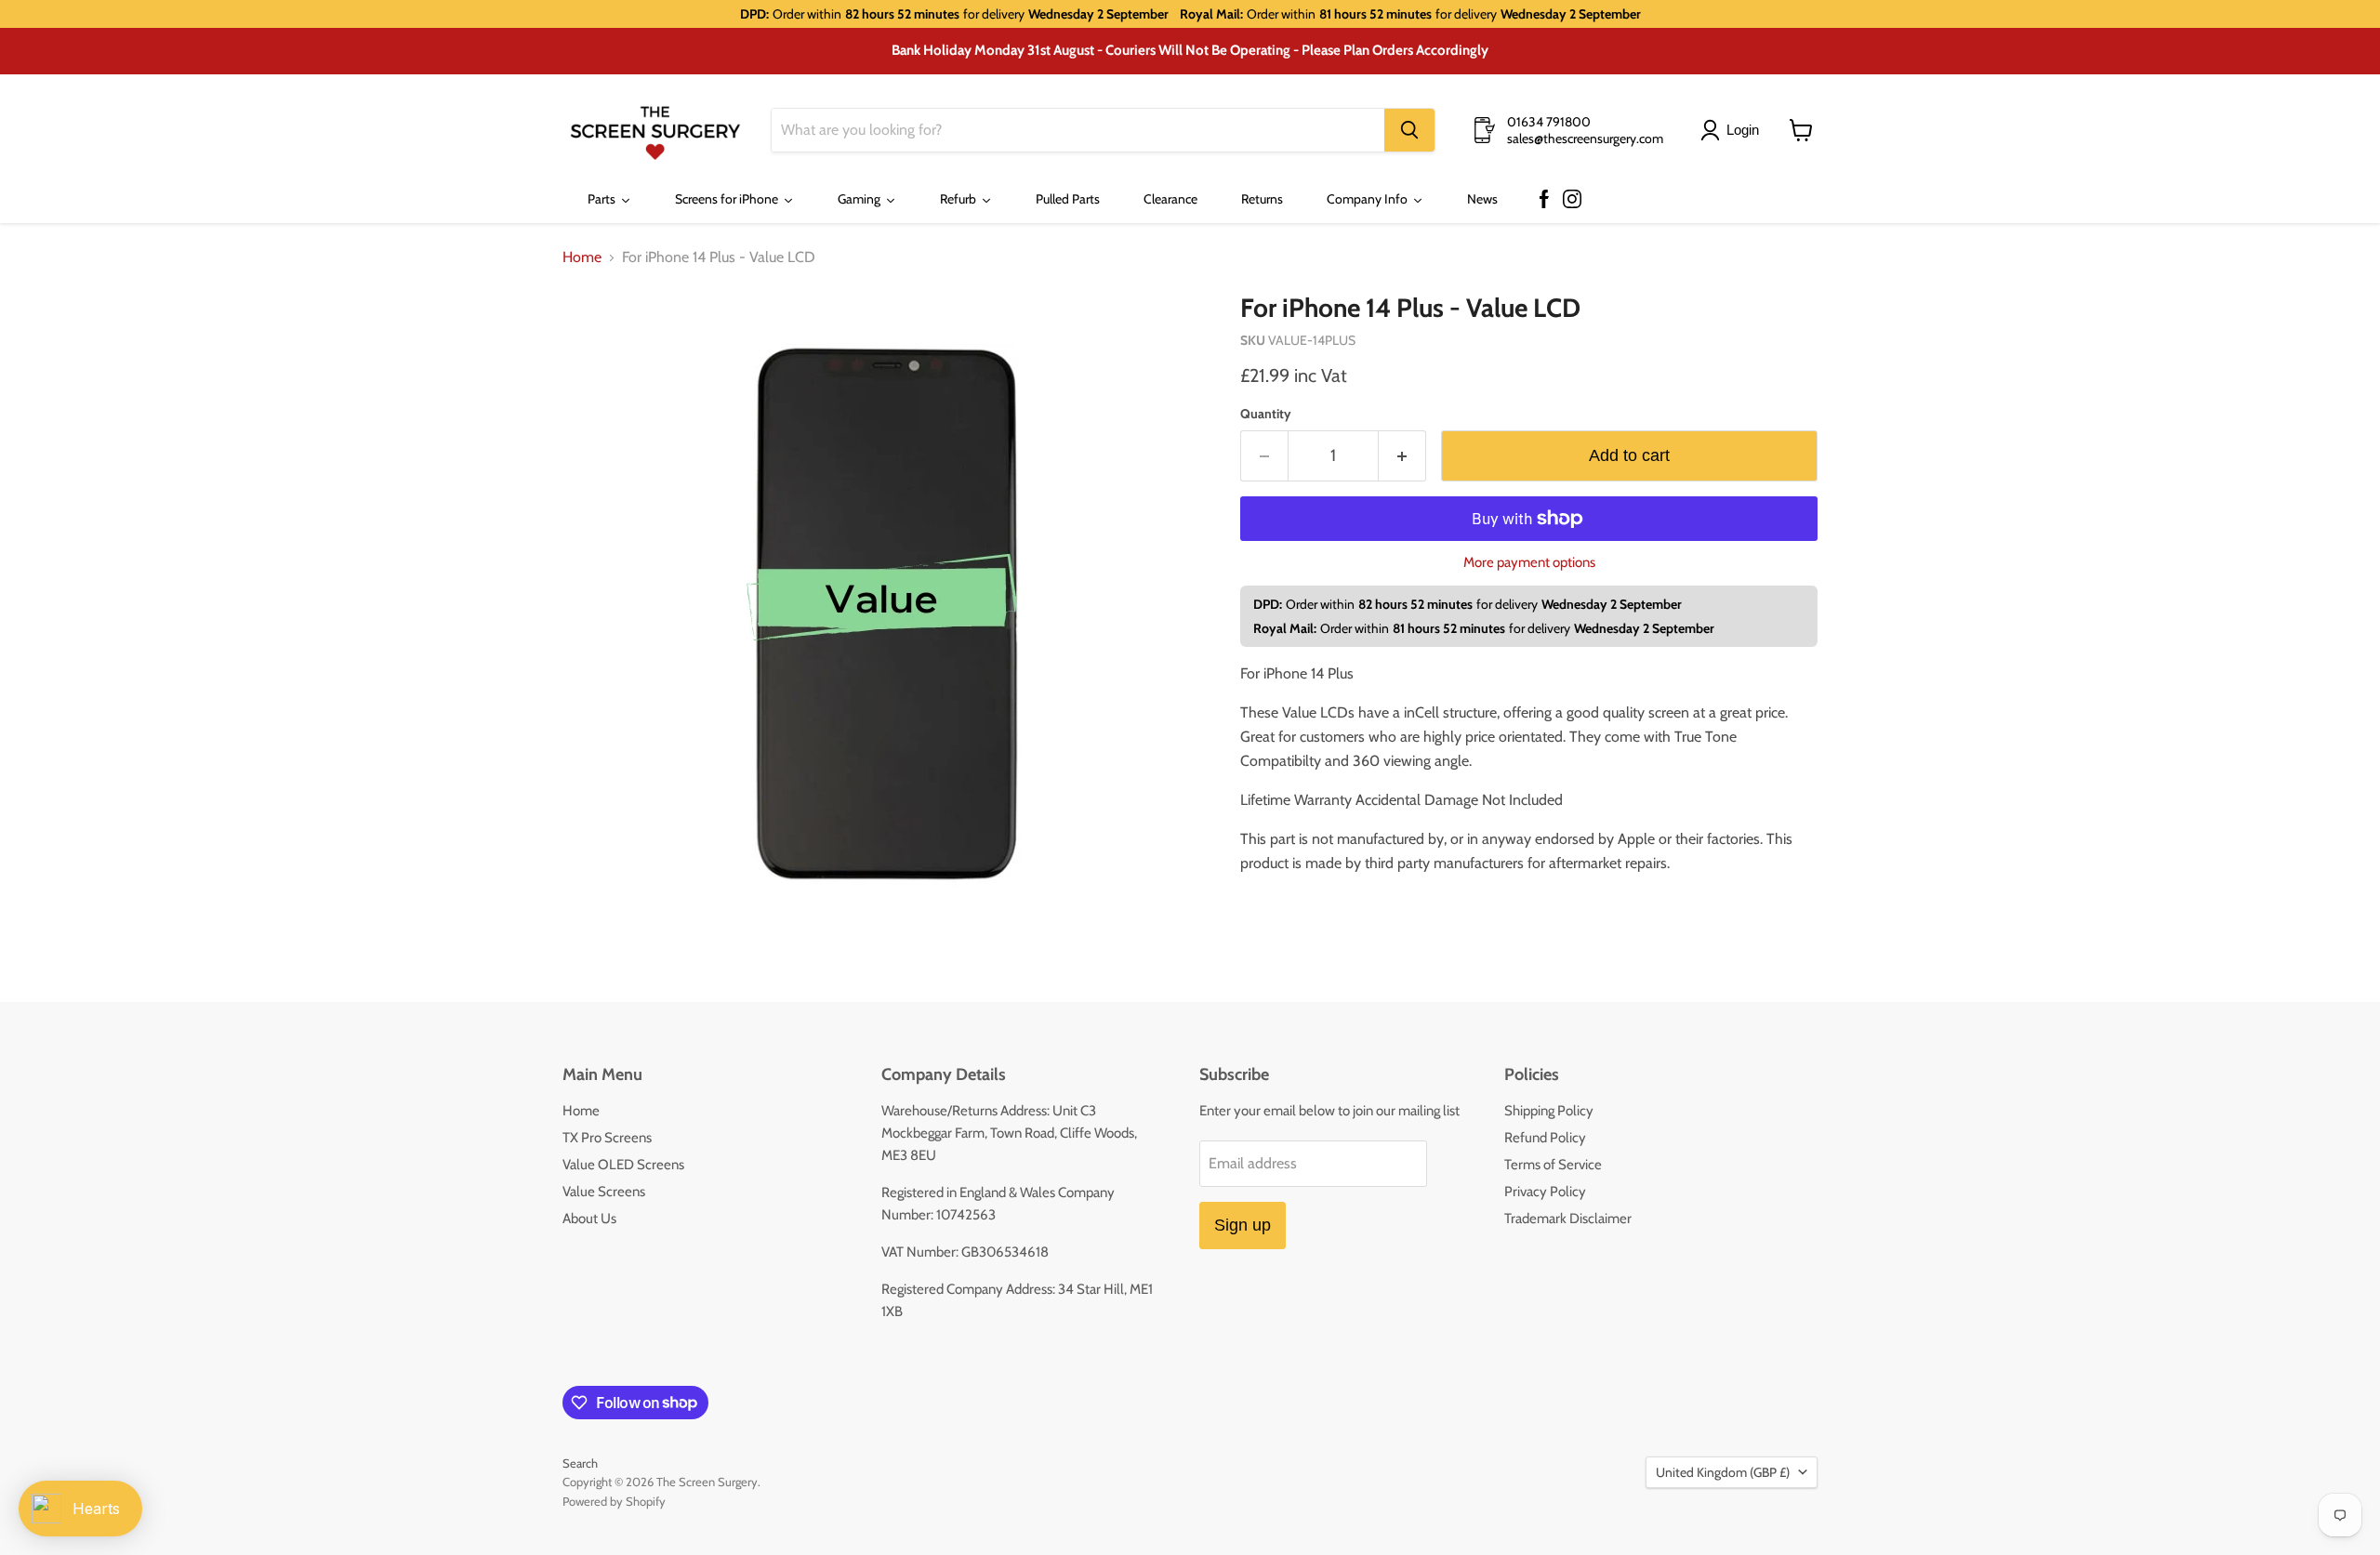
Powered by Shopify (614, 1501)
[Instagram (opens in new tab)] (1572, 200)
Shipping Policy (1549, 1111)
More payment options (1529, 563)
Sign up (1243, 1225)
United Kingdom (1723, 1472)
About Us (589, 1219)
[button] (1733, 130)
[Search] (1409, 130)
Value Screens (604, 1192)
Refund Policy (1545, 1138)
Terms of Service (1553, 1165)
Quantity (1266, 414)
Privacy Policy (1545, 1192)
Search (580, 1463)
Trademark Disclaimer (1568, 1219)
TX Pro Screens (607, 1138)
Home (582, 257)
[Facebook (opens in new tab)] (1544, 200)
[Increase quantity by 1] (1402, 456)
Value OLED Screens (623, 1165)
